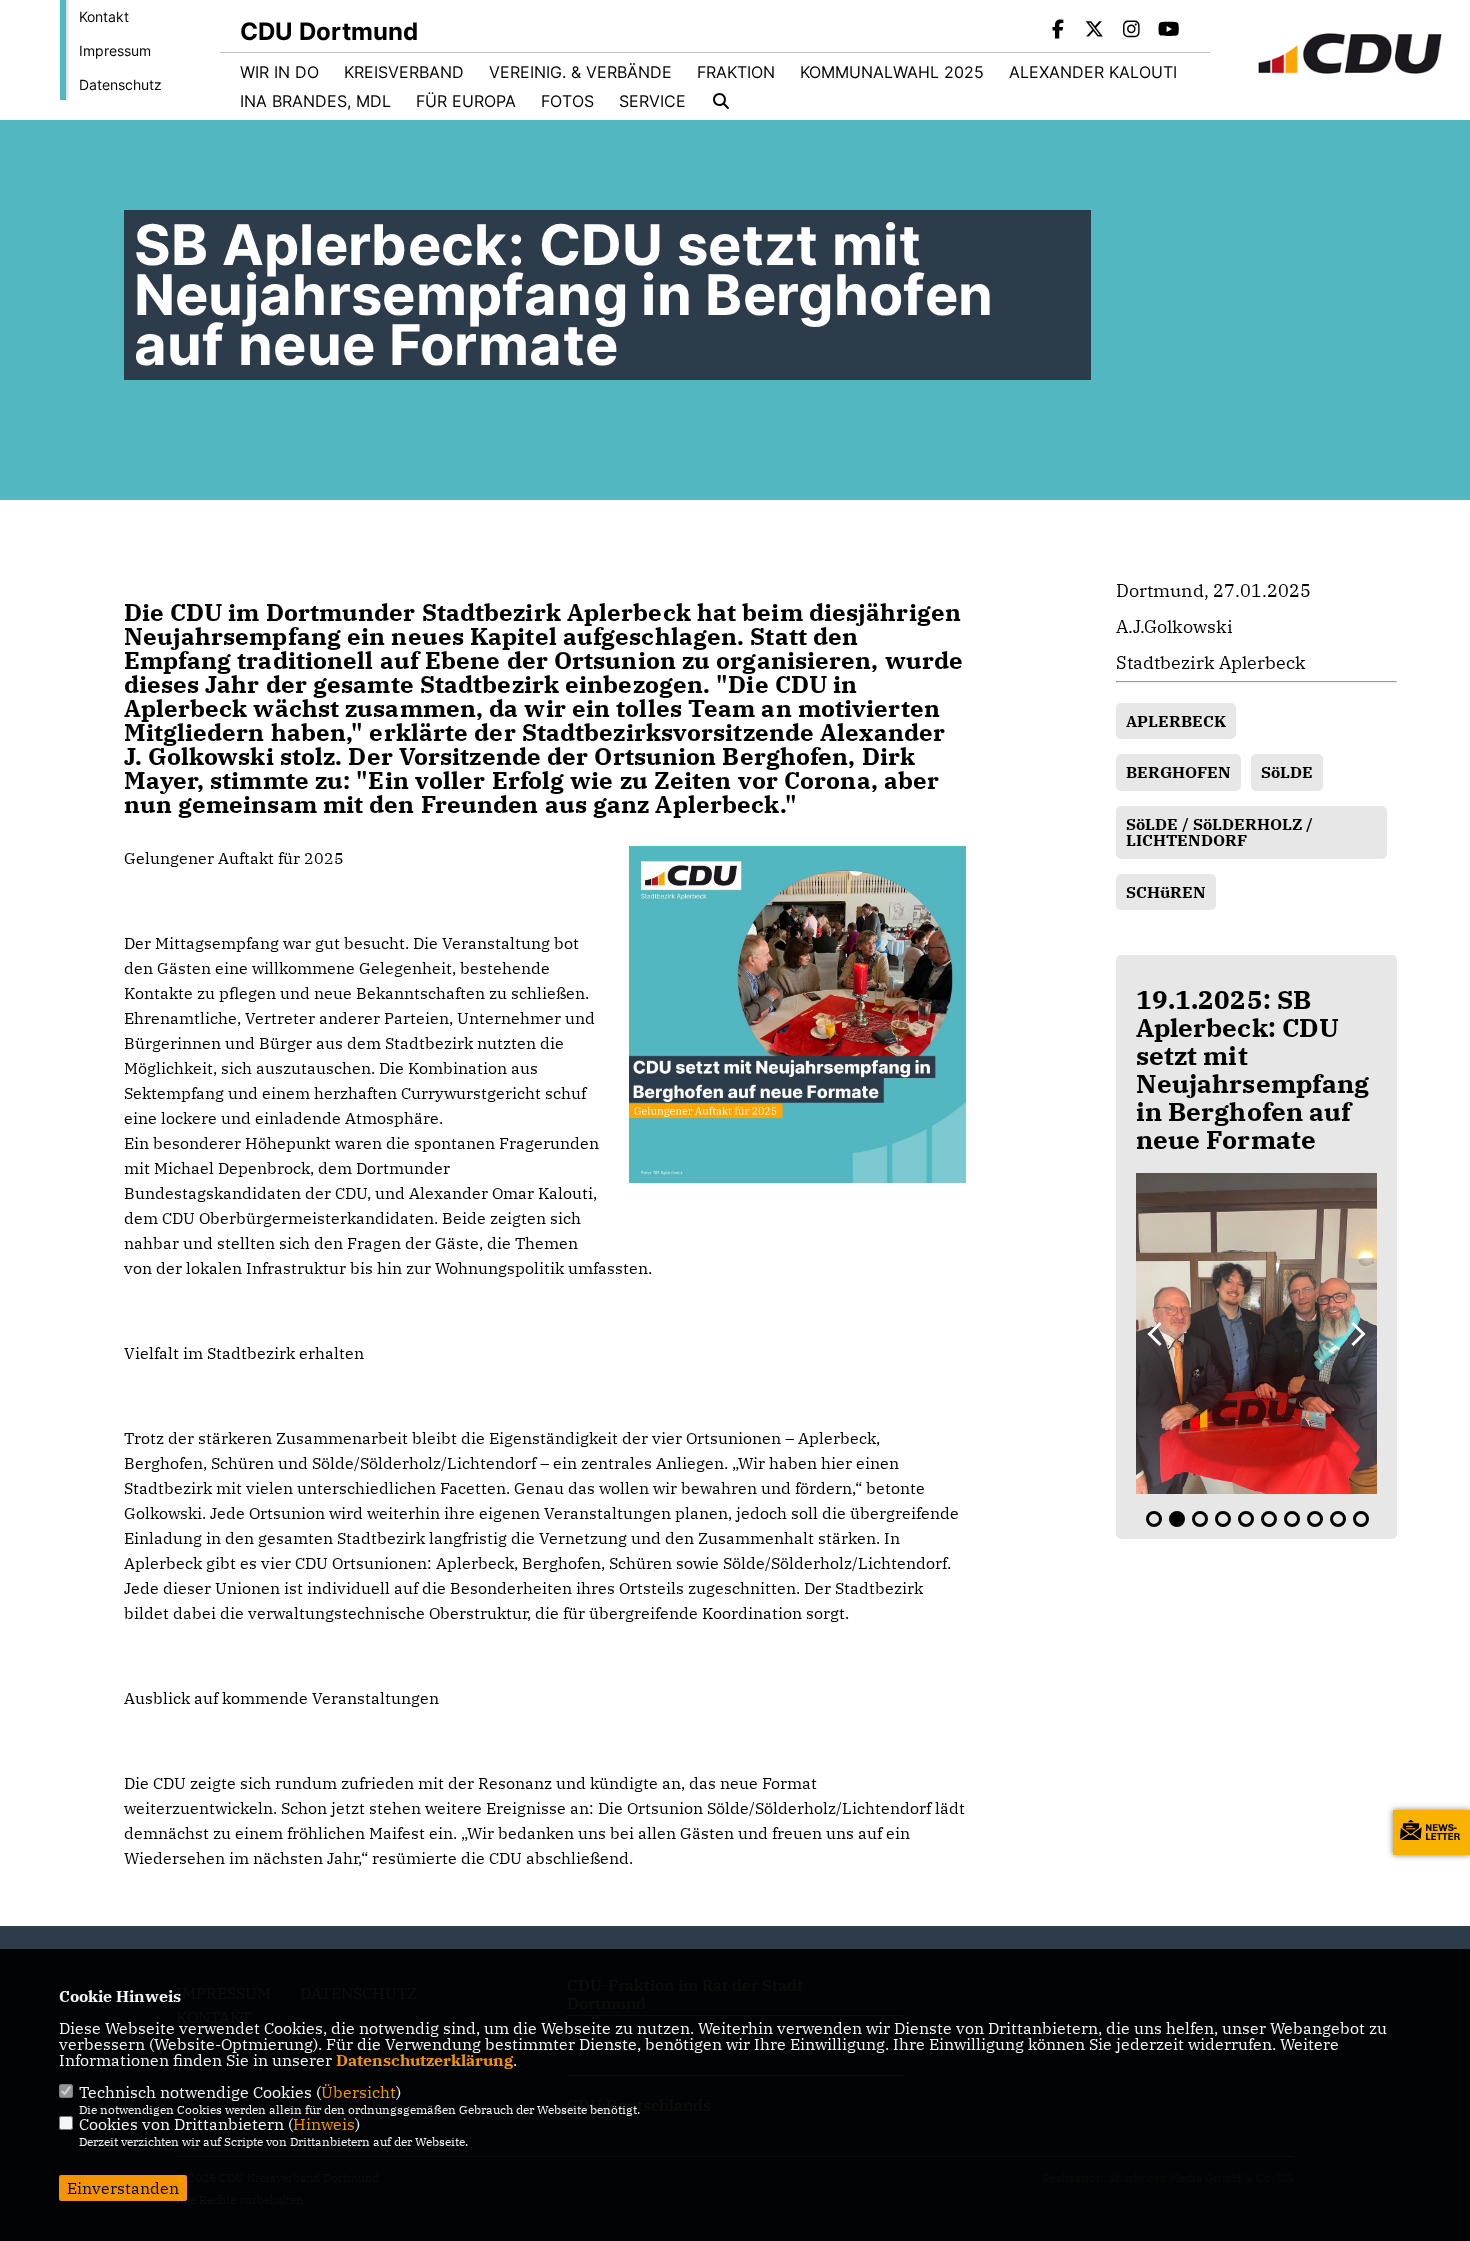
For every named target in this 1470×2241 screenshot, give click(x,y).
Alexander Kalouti (1093, 72)
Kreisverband (404, 72)
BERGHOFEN (1178, 772)
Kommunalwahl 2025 (892, 72)
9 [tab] (1338, 1519)
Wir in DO (279, 72)
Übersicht (358, 2092)
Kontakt (104, 16)
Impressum (115, 50)
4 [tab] (1223, 1519)
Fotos (567, 101)
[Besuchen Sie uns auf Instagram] (1132, 31)
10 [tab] (1361, 1519)
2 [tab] (1177, 1519)
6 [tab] (1269, 1519)
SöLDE (1287, 772)
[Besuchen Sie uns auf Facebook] (1058, 31)
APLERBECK (1176, 721)
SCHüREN (1166, 892)
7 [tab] (1292, 1519)
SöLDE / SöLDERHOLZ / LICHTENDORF (1219, 832)
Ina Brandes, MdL (315, 101)
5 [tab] (1246, 1519)
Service (652, 101)
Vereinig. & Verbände (580, 72)
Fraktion (736, 72)
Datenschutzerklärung (424, 2060)
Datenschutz (120, 84)
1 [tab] (1154, 1519)
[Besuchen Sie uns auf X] (1095, 31)
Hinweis (324, 2124)
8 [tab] (1315, 1519)
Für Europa (466, 101)
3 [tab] (1200, 1519)
